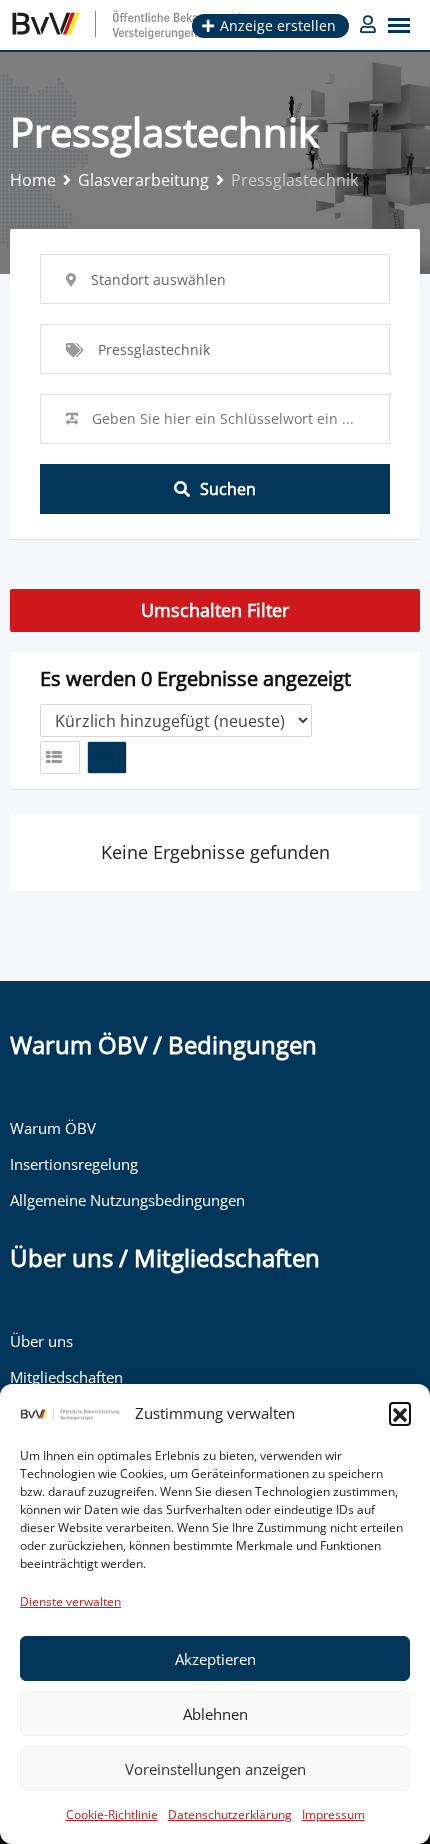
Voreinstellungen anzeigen (215, 1769)
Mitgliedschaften (66, 1377)
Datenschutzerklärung (230, 1814)
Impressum (333, 1814)
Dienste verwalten (70, 1601)
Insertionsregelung (74, 1164)
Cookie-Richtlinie (112, 1814)
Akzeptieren (215, 1659)
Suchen (228, 489)
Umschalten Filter (215, 610)
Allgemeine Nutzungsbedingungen (127, 1200)
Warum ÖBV (53, 1128)
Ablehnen (215, 1714)
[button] (400, 1413)
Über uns (41, 1341)
